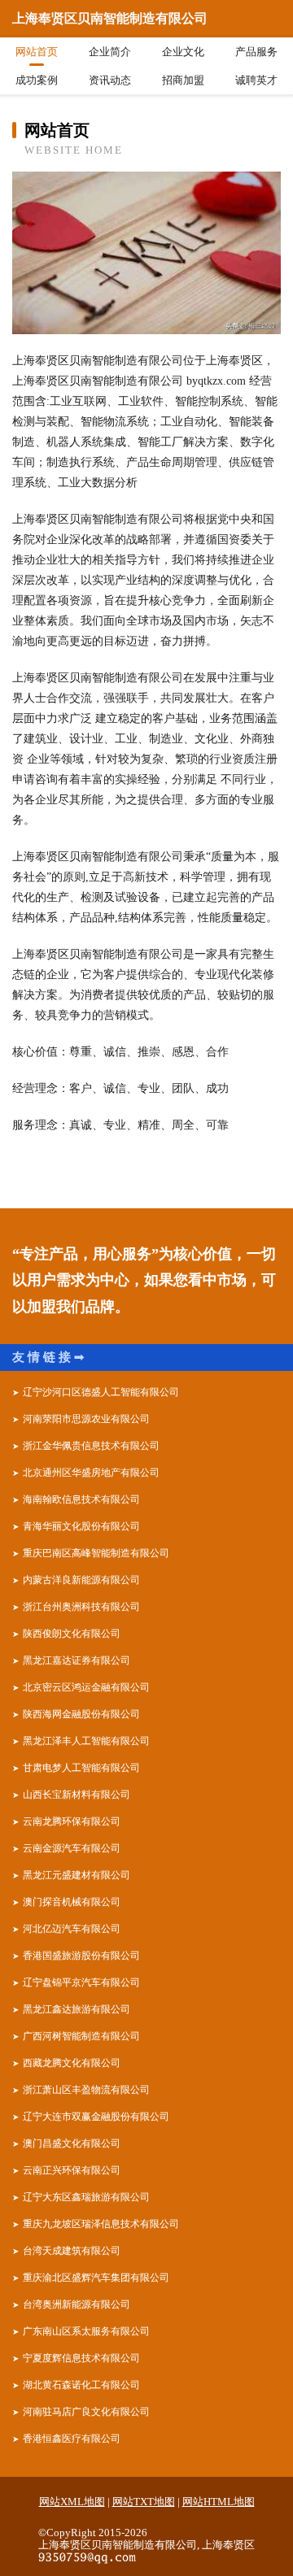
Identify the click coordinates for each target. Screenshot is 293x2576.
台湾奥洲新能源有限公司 (77, 2304)
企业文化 (183, 52)
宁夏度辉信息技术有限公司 (81, 2358)
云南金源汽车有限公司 (72, 1848)
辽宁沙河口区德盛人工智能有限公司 (101, 1392)
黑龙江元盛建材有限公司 (77, 1875)
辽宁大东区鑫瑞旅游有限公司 (86, 2197)
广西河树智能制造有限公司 (81, 2036)
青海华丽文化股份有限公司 (81, 1526)
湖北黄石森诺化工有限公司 (81, 2385)
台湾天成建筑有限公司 (72, 2251)
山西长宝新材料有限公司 (77, 1795)
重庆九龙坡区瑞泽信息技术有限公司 (101, 2224)
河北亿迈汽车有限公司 (72, 1929)
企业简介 (110, 52)
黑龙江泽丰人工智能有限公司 (86, 1741)
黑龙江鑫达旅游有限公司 (77, 2009)
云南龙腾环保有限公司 (72, 1821)
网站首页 (37, 52)
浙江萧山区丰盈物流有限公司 (86, 2090)
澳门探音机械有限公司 (72, 1902)
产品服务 (256, 52)
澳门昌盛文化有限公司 (72, 2143)
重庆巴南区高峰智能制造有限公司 (96, 1553)
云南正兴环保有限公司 (72, 2170)
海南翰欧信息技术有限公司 (81, 1499)
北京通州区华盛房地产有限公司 (91, 1473)
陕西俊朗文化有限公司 (72, 1634)
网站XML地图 (72, 2502)
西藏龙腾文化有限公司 (72, 2063)
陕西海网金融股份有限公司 (81, 1714)
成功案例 (37, 80)
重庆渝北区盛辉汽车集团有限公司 (96, 2278)
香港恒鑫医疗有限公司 (72, 2439)
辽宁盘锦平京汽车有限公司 (81, 1982)
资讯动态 (110, 80)
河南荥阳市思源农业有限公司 (86, 1419)
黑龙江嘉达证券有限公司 (77, 1660)
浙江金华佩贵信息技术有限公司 (91, 1446)
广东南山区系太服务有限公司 (86, 2331)
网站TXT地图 (144, 2502)
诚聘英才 (256, 80)
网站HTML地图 (219, 2502)
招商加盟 (183, 80)
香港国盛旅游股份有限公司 (81, 1956)
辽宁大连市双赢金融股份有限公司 (96, 2117)
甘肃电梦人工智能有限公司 (81, 1768)
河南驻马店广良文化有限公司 (86, 2412)
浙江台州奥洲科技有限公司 (81, 1607)
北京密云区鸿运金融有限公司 (86, 1687)
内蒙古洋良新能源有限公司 (81, 1580)
